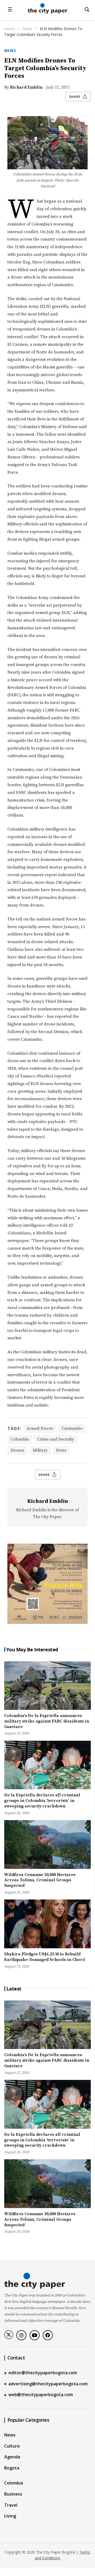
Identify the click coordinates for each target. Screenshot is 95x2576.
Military (40, 1450)
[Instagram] (21, 2335)
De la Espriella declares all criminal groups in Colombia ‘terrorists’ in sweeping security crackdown (42, 1801)
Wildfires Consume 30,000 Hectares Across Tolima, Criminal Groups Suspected (40, 1880)
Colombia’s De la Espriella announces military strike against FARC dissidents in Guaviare (47, 1721)
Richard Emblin (26, 87)
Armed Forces (40, 1428)
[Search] (87, 9)
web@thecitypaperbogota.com (41, 2395)
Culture (12, 2446)
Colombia (20, 1439)
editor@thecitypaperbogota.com (43, 2373)
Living (10, 2516)
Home (9, 29)
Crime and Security (56, 1439)
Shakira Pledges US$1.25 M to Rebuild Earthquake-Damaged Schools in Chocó (45, 1957)
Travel (11, 2505)
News (28, 29)
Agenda (12, 2457)
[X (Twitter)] (9, 2335)
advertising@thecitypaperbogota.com (48, 2384)
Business (13, 2494)
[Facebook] (48, 2335)
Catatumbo (72, 1428)
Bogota (12, 2468)
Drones (17, 1450)
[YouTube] (35, 2335)
